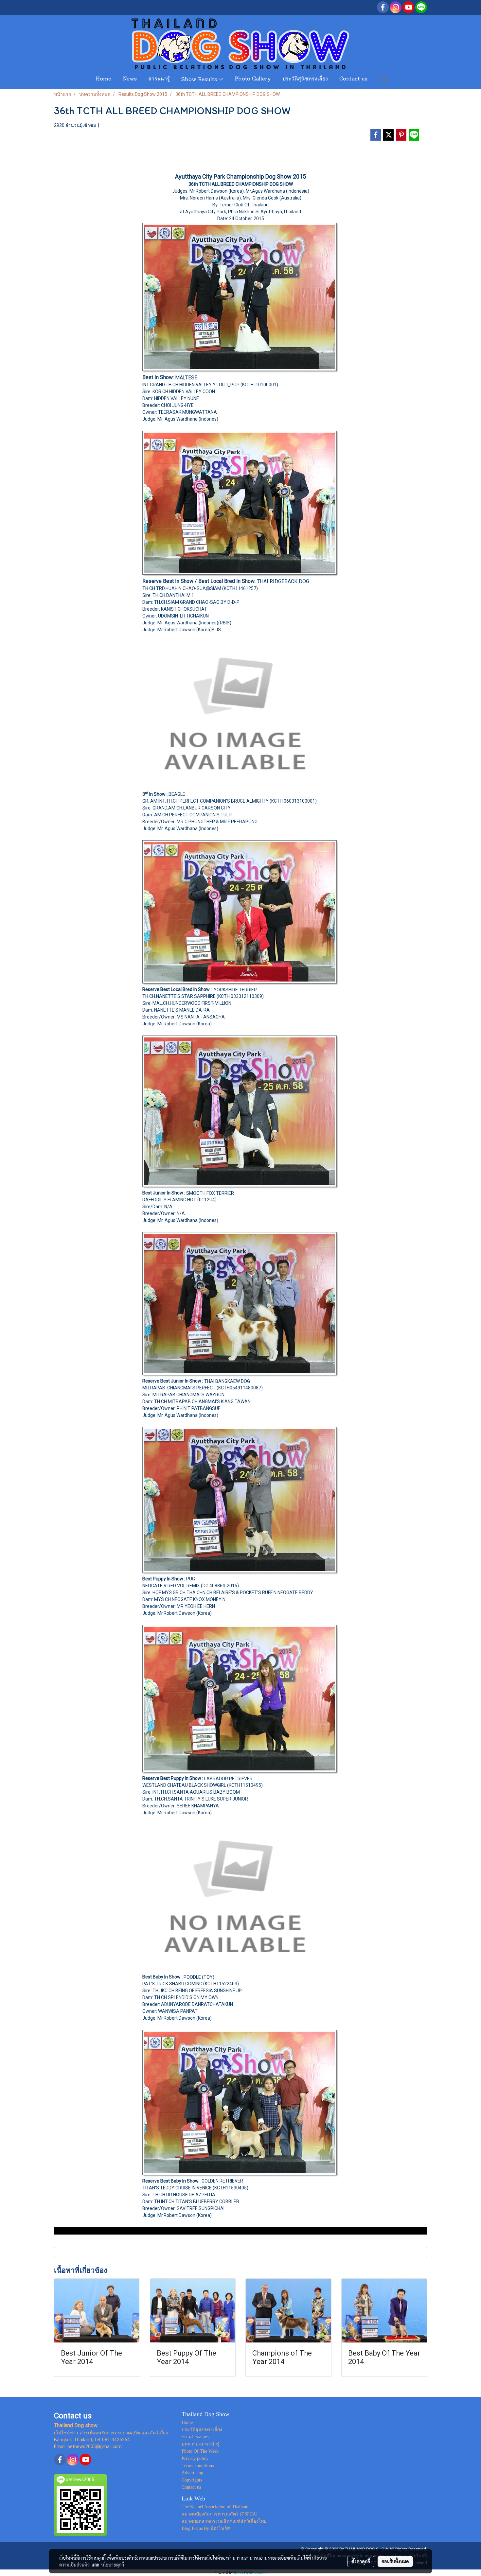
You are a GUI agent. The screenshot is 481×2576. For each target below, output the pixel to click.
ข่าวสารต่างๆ (195, 2437)
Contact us (353, 79)
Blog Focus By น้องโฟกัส (206, 2528)
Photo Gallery (253, 79)
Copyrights (192, 2480)
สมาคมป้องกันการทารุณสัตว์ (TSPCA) (220, 2514)
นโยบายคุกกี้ (113, 2565)
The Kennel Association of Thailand (215, 2507)
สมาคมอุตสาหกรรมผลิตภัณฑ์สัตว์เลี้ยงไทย (224, 2521)
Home (103, 79)
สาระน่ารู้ (159, 79)
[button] (384, 79)
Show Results (200, 80)
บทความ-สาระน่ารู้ (201, 2444)
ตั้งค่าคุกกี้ (361, 2561)
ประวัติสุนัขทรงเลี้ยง (305, 79)
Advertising (192, 2473)
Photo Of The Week (200, 2451)
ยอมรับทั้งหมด (395, 2561)
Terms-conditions (198, 2466)
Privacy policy (195, 2458)
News (130, 79)
